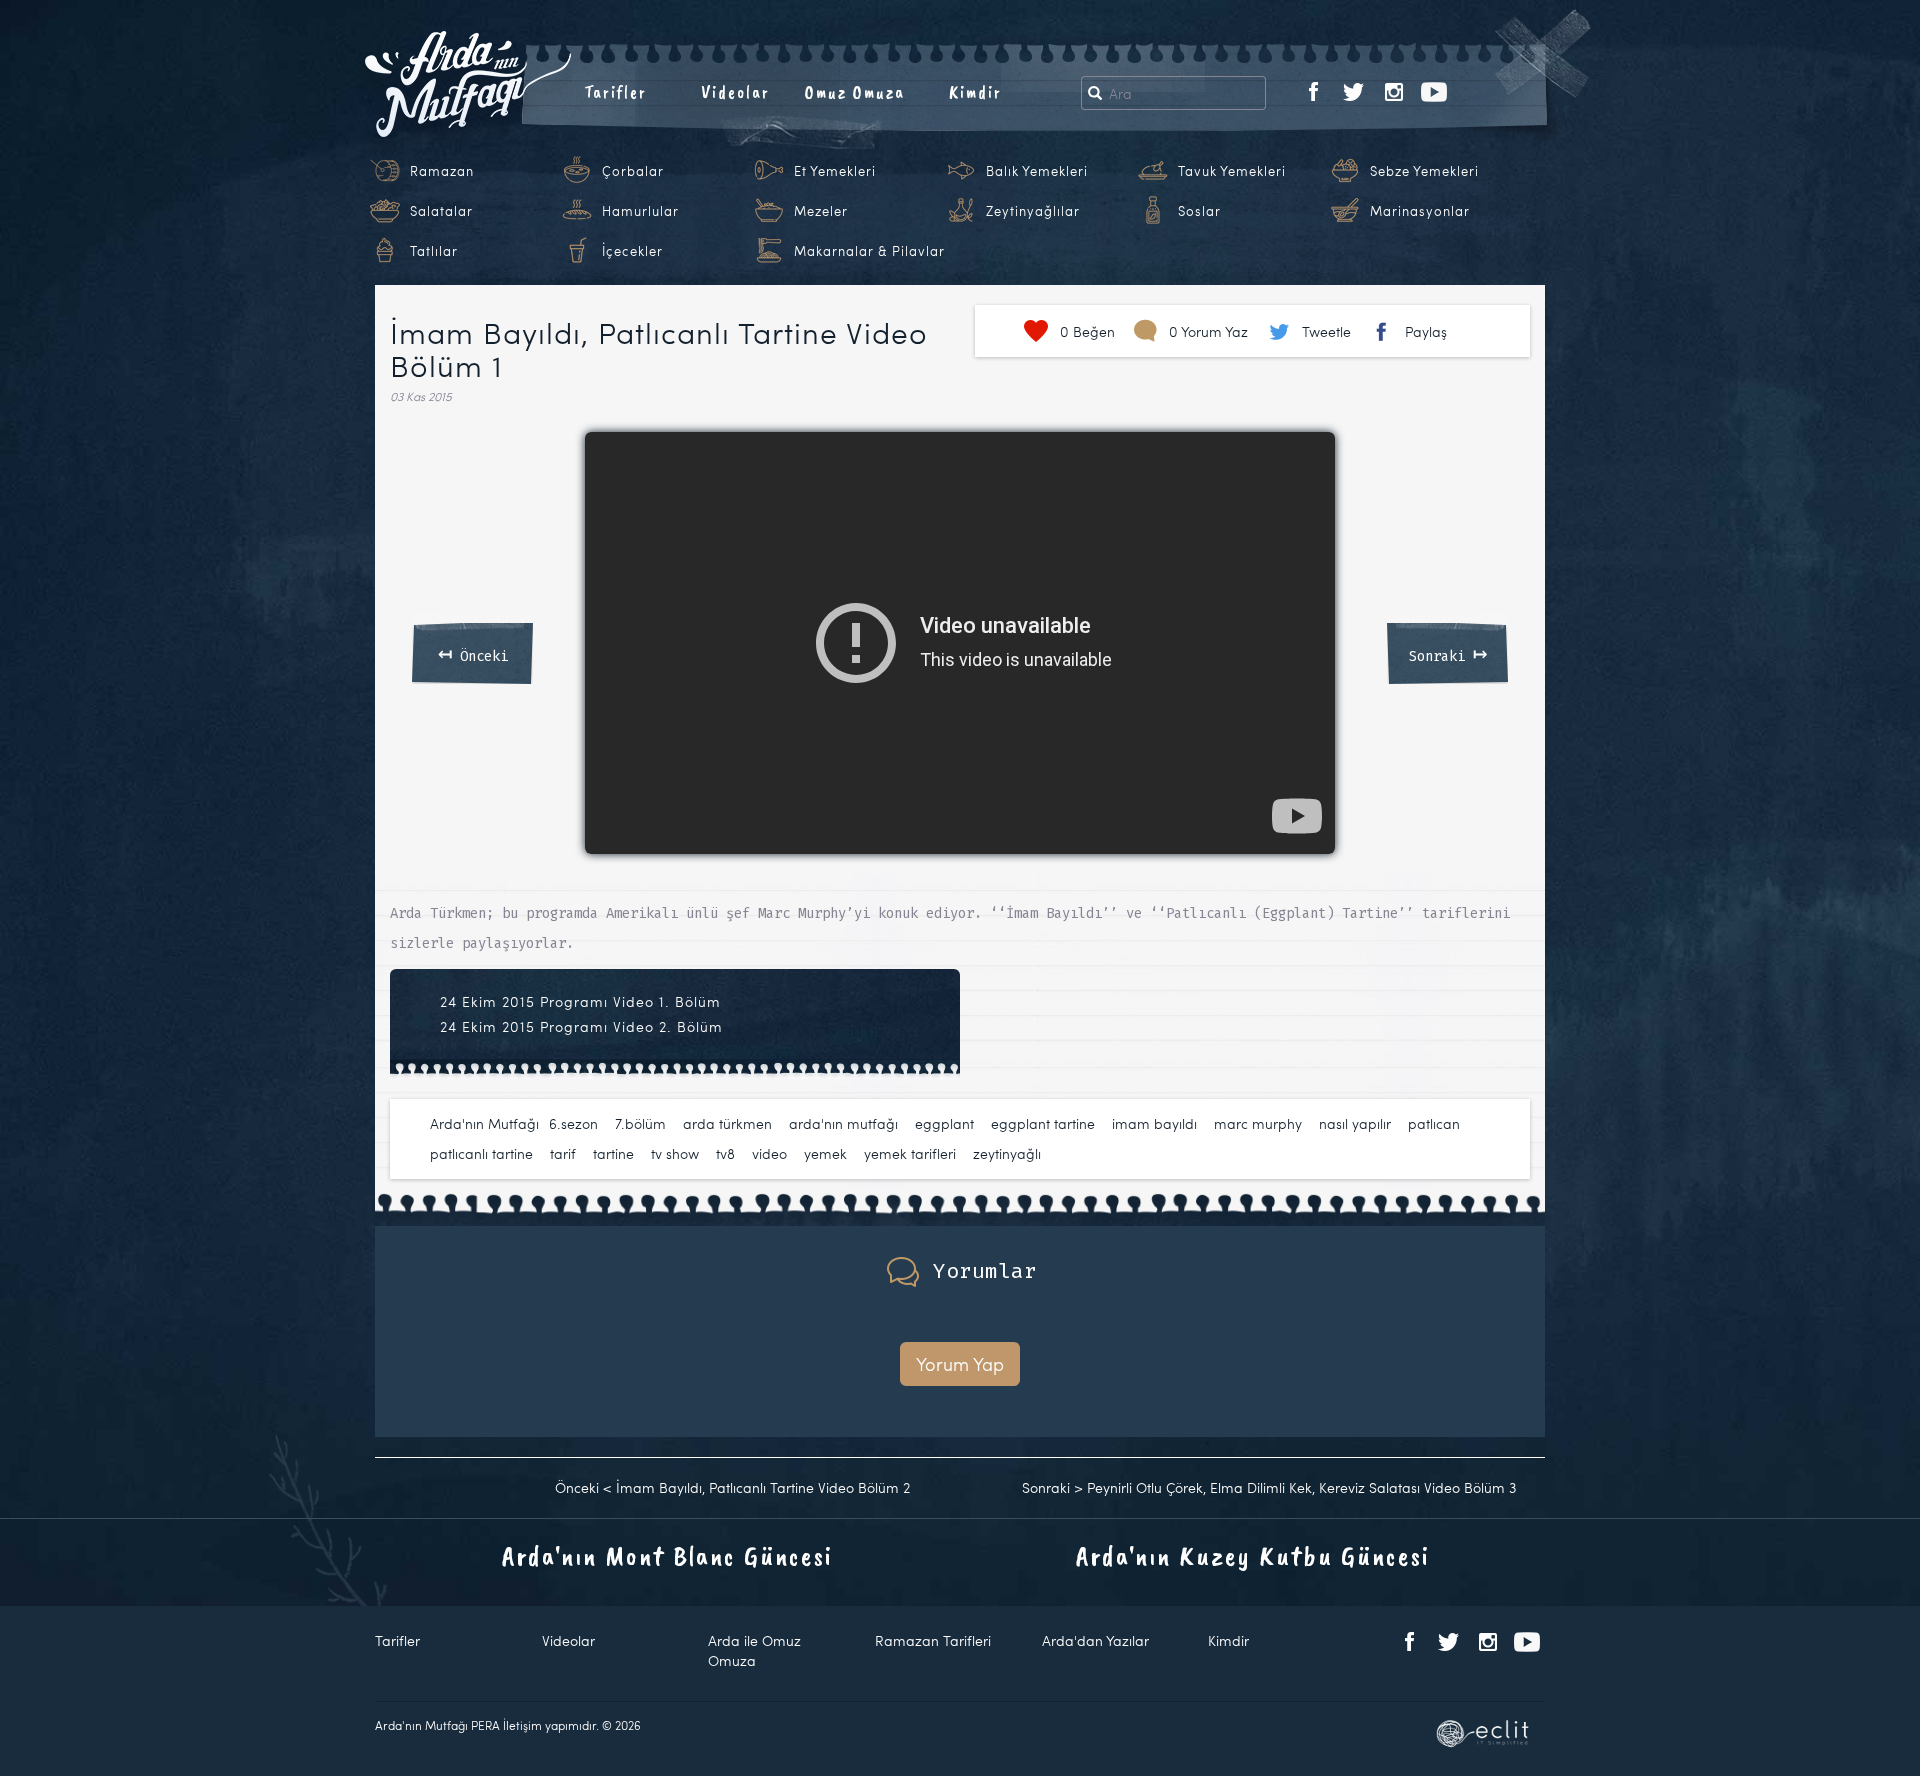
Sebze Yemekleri (1424, 171)
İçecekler (632, 251)
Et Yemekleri (835, 171)
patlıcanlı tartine (481, 1153)
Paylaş (1426, 331)
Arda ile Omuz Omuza (754, 1650)
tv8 (725, 1153)
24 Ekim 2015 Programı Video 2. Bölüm (581, 1026)
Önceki (473, 653)
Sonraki (1448, 653)
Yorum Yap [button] (960, 1363)
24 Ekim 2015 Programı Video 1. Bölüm (580, 1001)
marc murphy (1258, 1123)
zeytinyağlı (1007, 1153)
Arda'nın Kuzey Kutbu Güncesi (1253, 1555)
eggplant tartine (1043, 1123)
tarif (563, 1153)
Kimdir (975, 92)
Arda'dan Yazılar (1095, 1640)
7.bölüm (640, 1123)
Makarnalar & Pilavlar (869, 251)
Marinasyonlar (1420, 211)
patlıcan (1434, 1123)
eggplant (944, 1123)
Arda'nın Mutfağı (484, 1123)
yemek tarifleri (910, 1153)
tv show (675, 1153)
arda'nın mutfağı (843, 1123)
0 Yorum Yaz (1208, 331)
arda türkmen (727, 1123)
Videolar (735, 92)
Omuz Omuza (855, 92)
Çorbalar (633, 171)
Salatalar (441, 211)
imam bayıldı (1154, 1123)
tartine (613, 1153)
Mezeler (821, 211)
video (769, 1153)
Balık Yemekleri (1037, 171)
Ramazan (442, 171)
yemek (825, 1153)
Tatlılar (434, 251)
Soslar (1199, 211)
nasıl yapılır (1355, 1123)
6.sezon (573, 1123)
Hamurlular (640, 211)
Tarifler (615, 92)
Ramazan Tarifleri (933, 1640)
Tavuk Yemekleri (1232, 171)
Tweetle (1326, 331)
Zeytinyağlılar (1033, 211)
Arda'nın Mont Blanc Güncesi (667, 1555)
